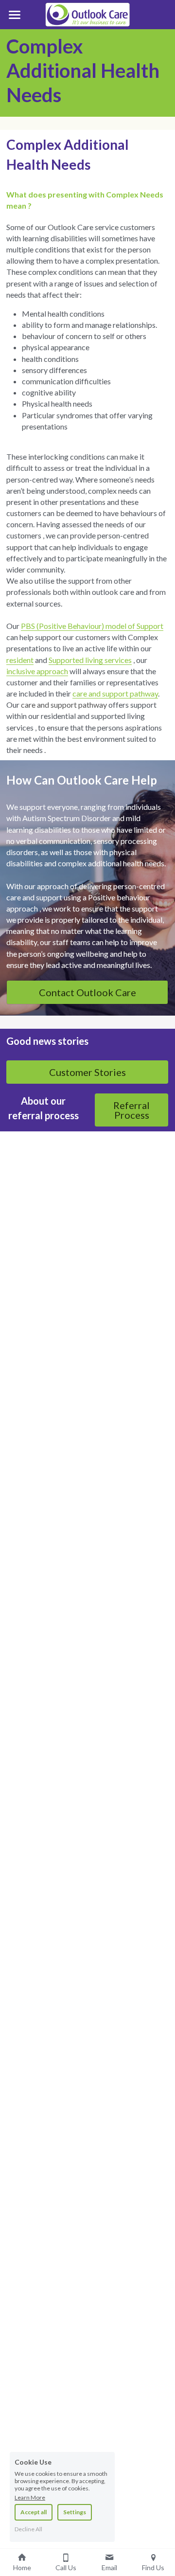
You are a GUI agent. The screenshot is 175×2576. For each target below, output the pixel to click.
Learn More (30, 2497)
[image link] (87, 14)
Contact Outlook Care (87, 992)
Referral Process (131, 1110)
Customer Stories (87, 1072)
